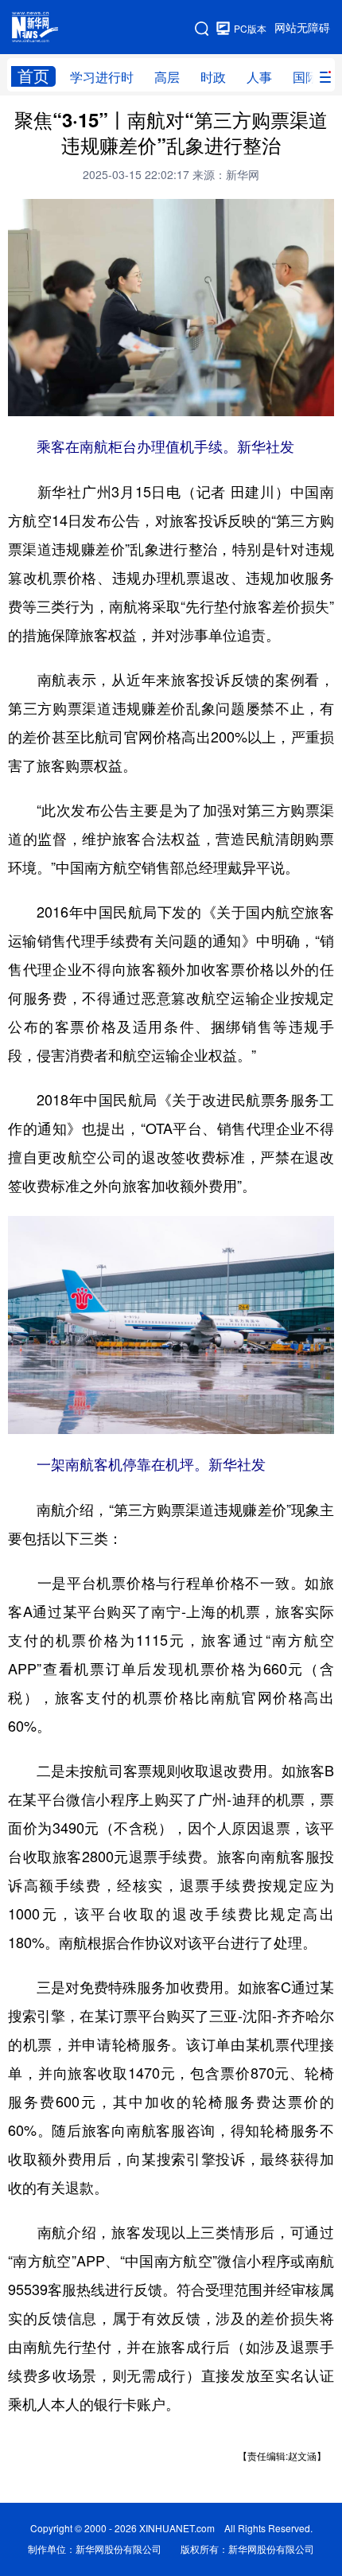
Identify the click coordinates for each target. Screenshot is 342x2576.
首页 (33, 76)
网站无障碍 (302, 28)
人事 (259, 77)
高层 (167, 77)
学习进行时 (102, 77)
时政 (213, 77)
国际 (305, 77)
